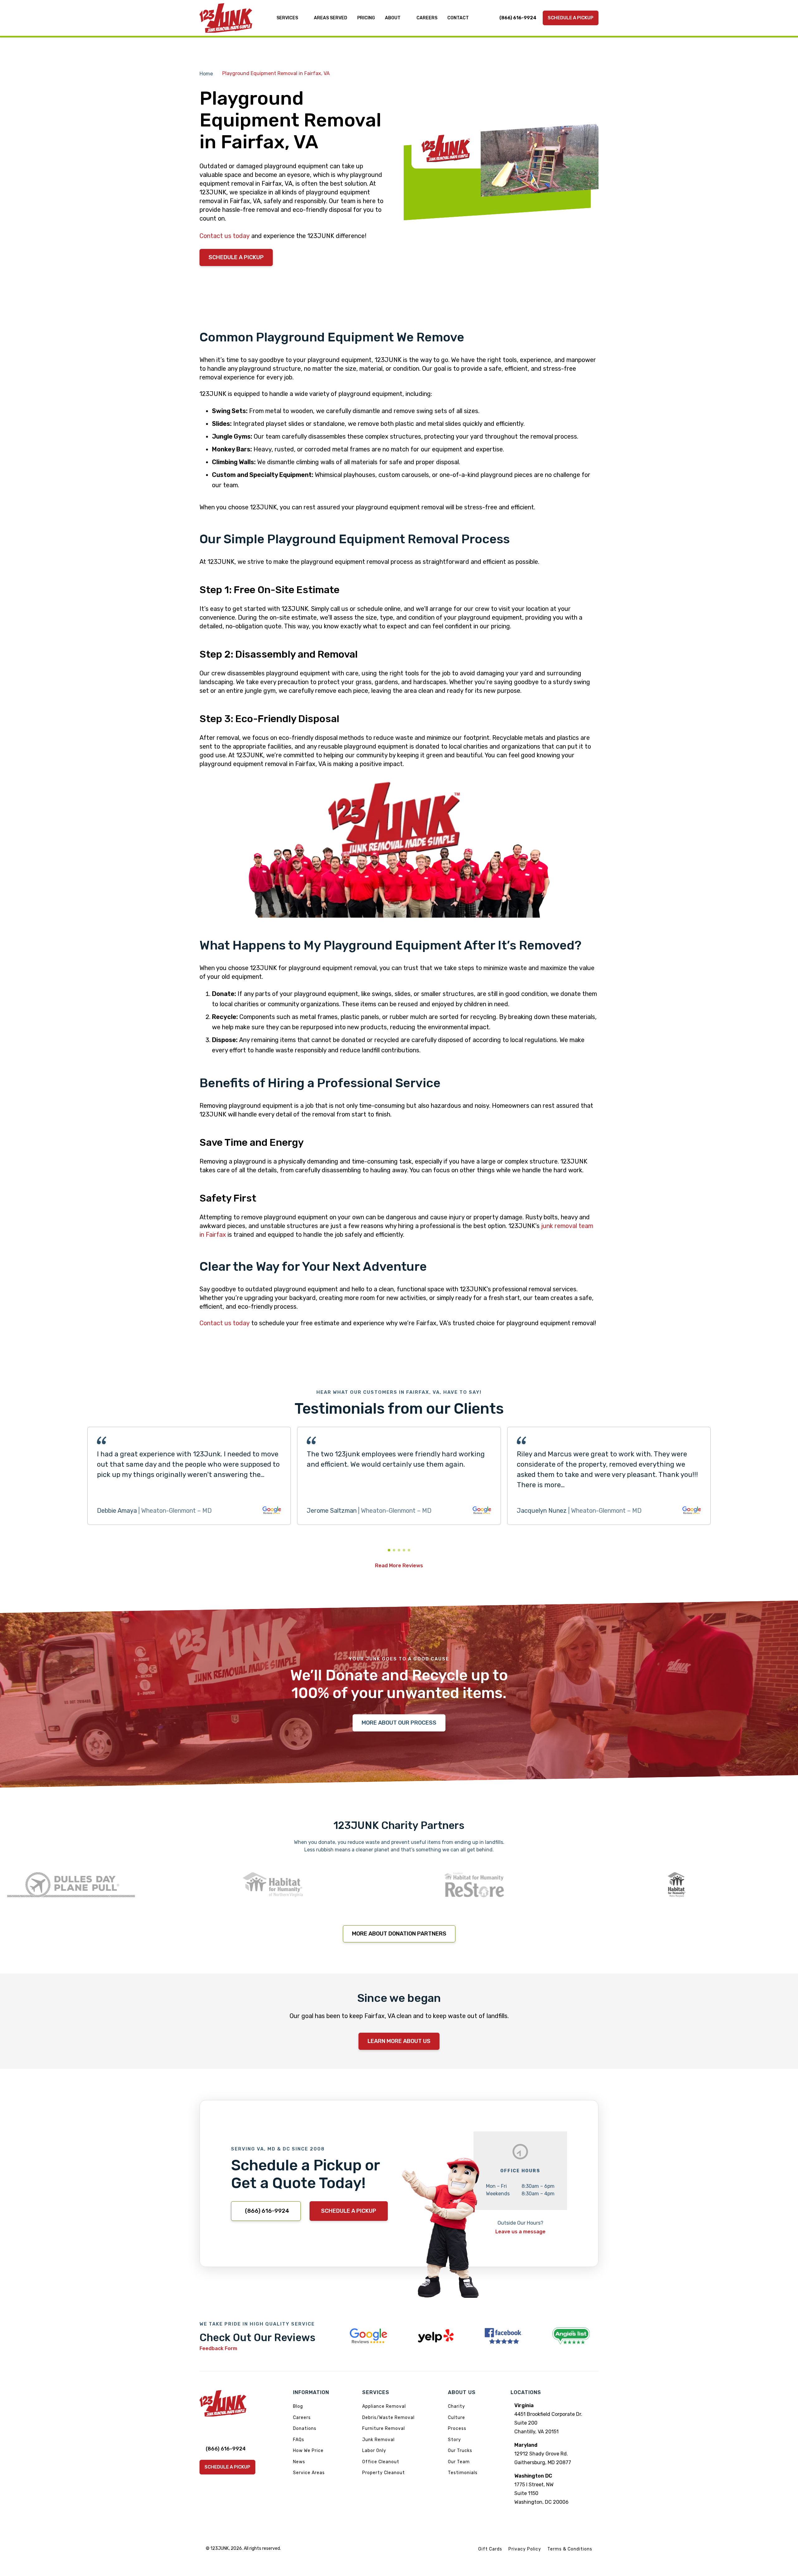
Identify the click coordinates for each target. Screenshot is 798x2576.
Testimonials (463, 2473)
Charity (457, 2406)
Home (206, 74)
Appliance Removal (384, 2406)
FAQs (299, 2440)
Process (457, 2428)
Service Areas (309, 2473)
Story (454, 2440)
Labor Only (374, 2451)
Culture (457, 2418)
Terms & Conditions (570, 2549)
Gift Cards (490, 2549)
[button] (389, 1550)
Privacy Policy (525, 2549)
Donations (305, 2428)
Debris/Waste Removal (388, 2418)
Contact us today (225, 236)
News (299, 2462)
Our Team (459, 2462)
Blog (298, 2406)
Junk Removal (378, 2440)
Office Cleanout (381, 2462)
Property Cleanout (384, 2473)
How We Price (308, 2451)
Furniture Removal (384, 2428)
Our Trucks (460, 2451)
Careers (302, 2418)
